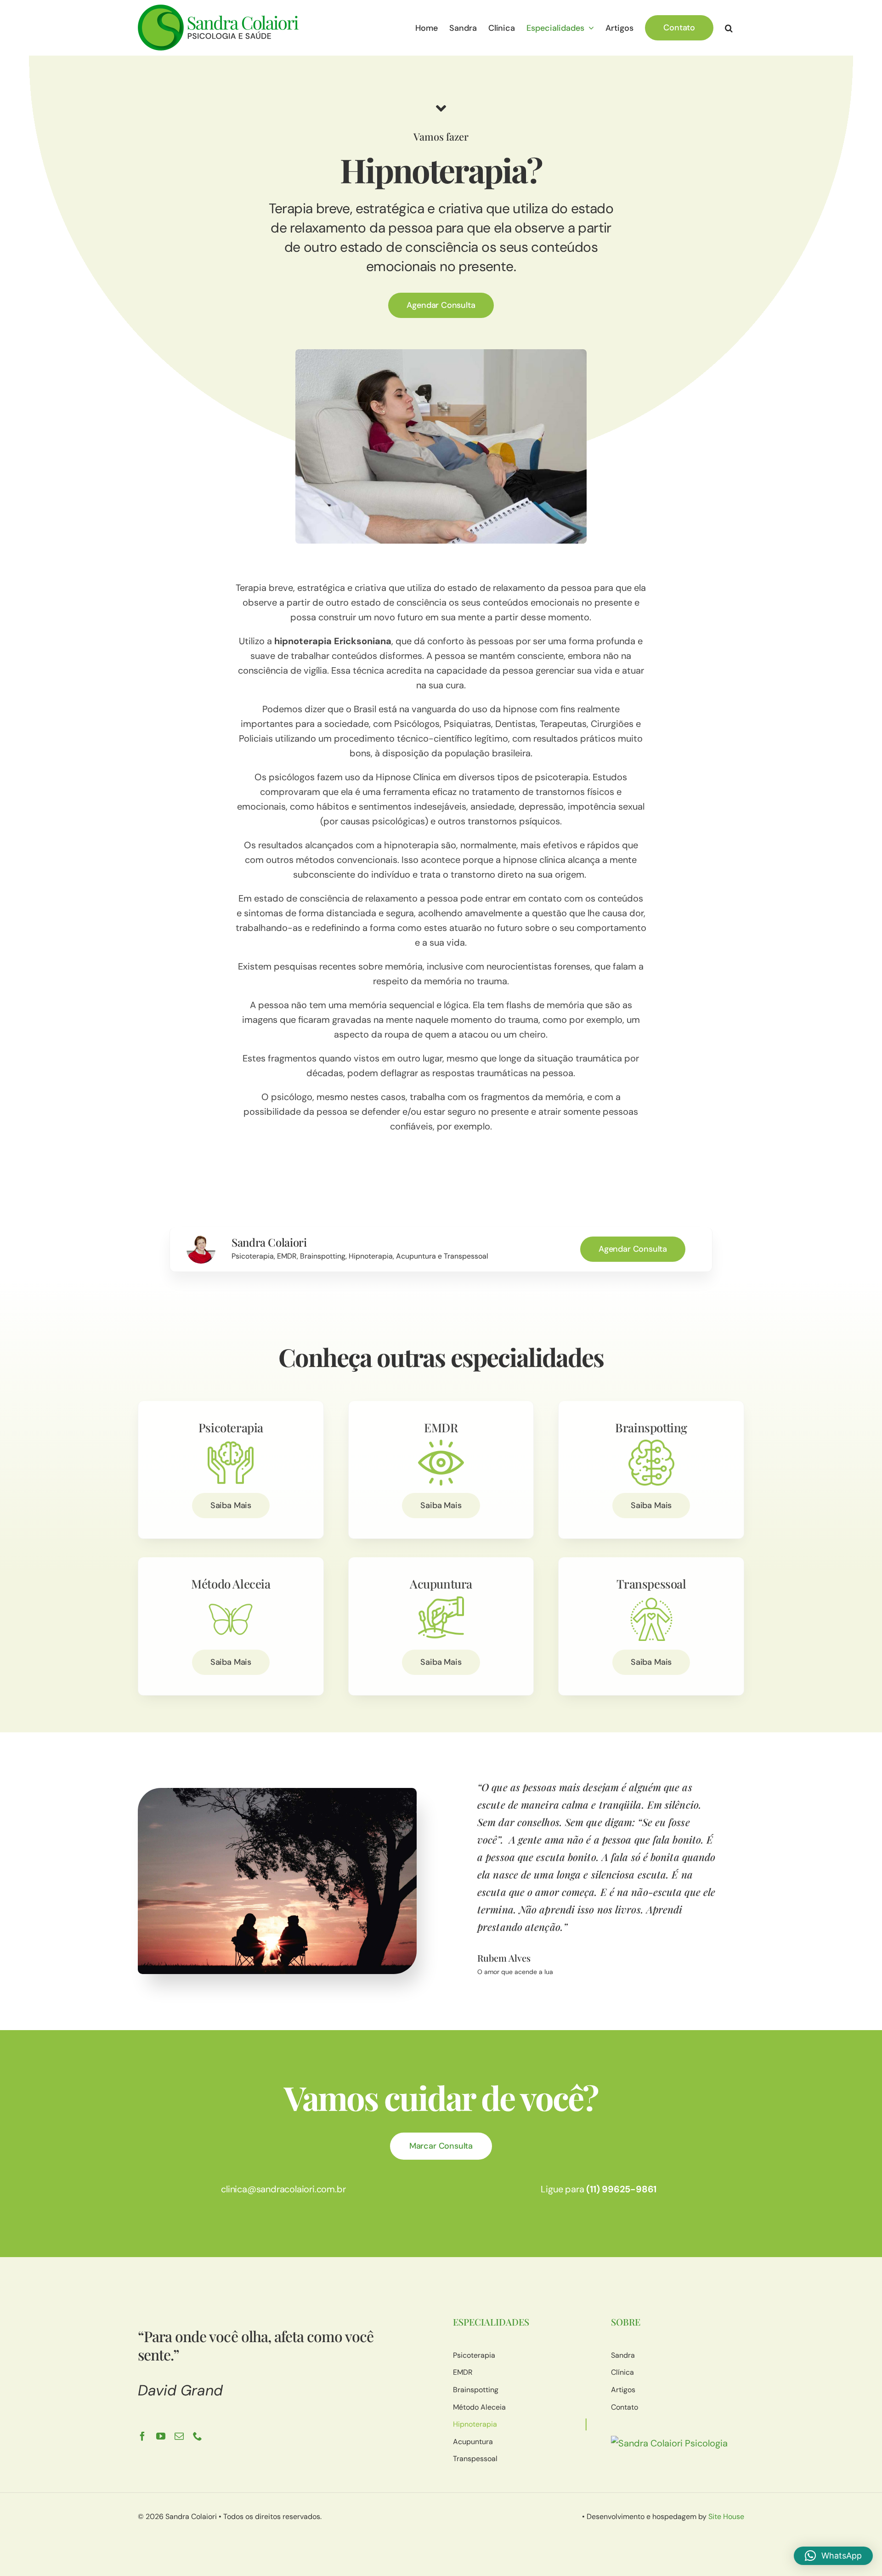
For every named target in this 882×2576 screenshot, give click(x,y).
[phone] (198, 2436)
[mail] (179, 2436)
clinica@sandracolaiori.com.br (283, 2189)
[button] (729, 28)
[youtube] (161, 2436)
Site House (726, 2516)
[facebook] (142, 2436)
